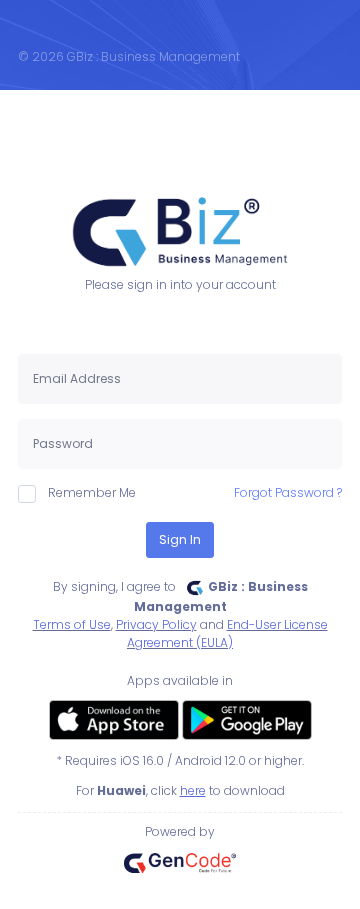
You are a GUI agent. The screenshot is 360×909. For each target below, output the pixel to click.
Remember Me (92, 492)
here (193, 790)
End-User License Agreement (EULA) (227, 633)
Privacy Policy (156, 624)
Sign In (180, 539)
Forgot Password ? (288, 492)
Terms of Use (72, 624)
